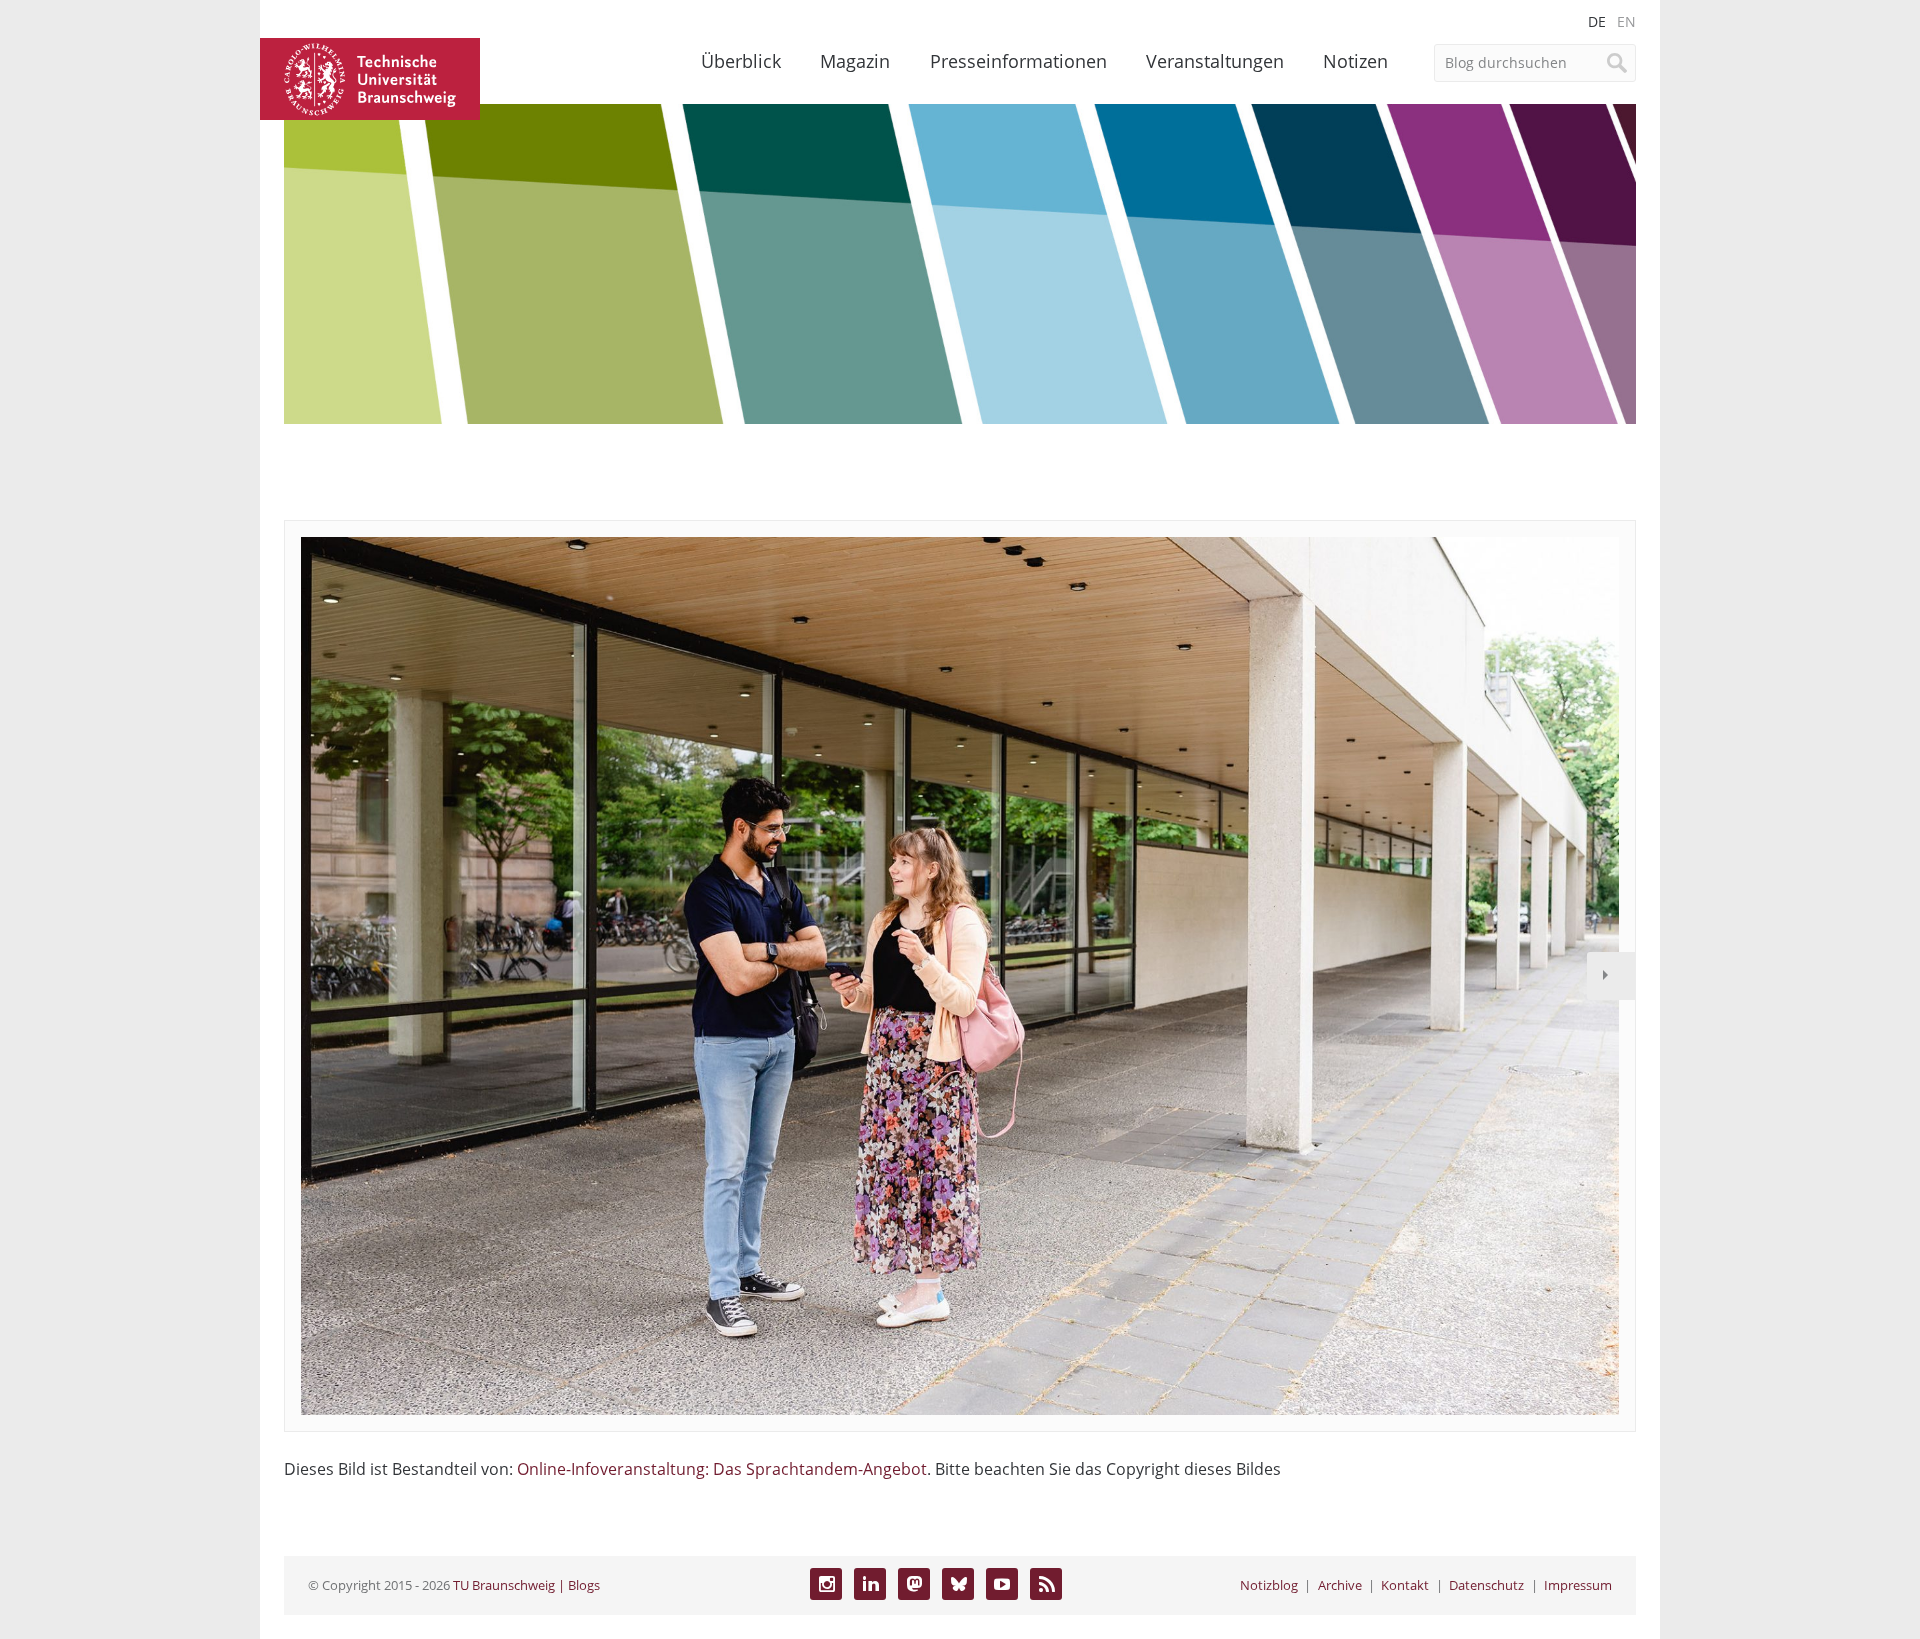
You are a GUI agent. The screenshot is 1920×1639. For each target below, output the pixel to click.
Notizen (1355, 61)
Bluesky (958, 1584)
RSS (1046, 1584)
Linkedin (870, 1584)
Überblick (741, 61)
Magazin (855, 61)
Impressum (1578, 1585)
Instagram (826, 1584)
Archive (1340, 1585)
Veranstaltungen (1215, 61)
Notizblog (1269, 1585)
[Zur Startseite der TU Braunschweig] (370, 77)
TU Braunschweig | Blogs (526, 1585)
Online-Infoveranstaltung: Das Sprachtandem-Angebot (722, 1469)
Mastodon (914, 1584)
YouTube (1002, 1584)
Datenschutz (1486, 1585)
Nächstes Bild (1611, 976)
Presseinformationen (1018, 61)
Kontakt (1405, 1585)
